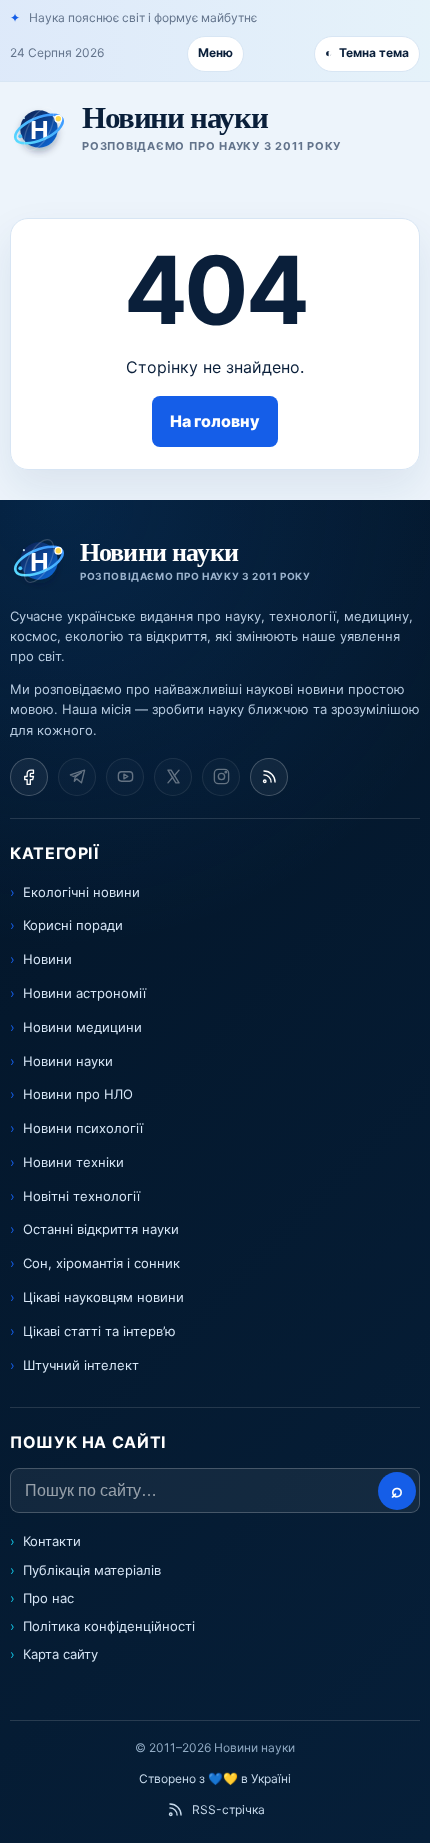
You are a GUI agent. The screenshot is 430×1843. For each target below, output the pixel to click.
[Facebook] (29, 777)
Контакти (52, 1541)
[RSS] (269, 777)
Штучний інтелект (81, 1365)
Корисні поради (73, 925)
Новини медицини (82, 1027)
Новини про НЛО (78, 1094)
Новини (47, 959)
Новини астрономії (84, 993)
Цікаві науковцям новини (103, 1297)
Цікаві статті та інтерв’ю (99, 1331)
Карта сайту (60, 1654)
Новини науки (68, 1061)
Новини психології (83, 1128)
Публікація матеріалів (92, 1570)
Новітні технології (81, 1196)
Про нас (48, 1598)
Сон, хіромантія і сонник (101, 1263)
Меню (215, 52)
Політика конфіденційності (109, 1626)
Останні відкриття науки (101, 1229)
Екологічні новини (81, 892)
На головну (215, 421)
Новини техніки (73, 1162)
